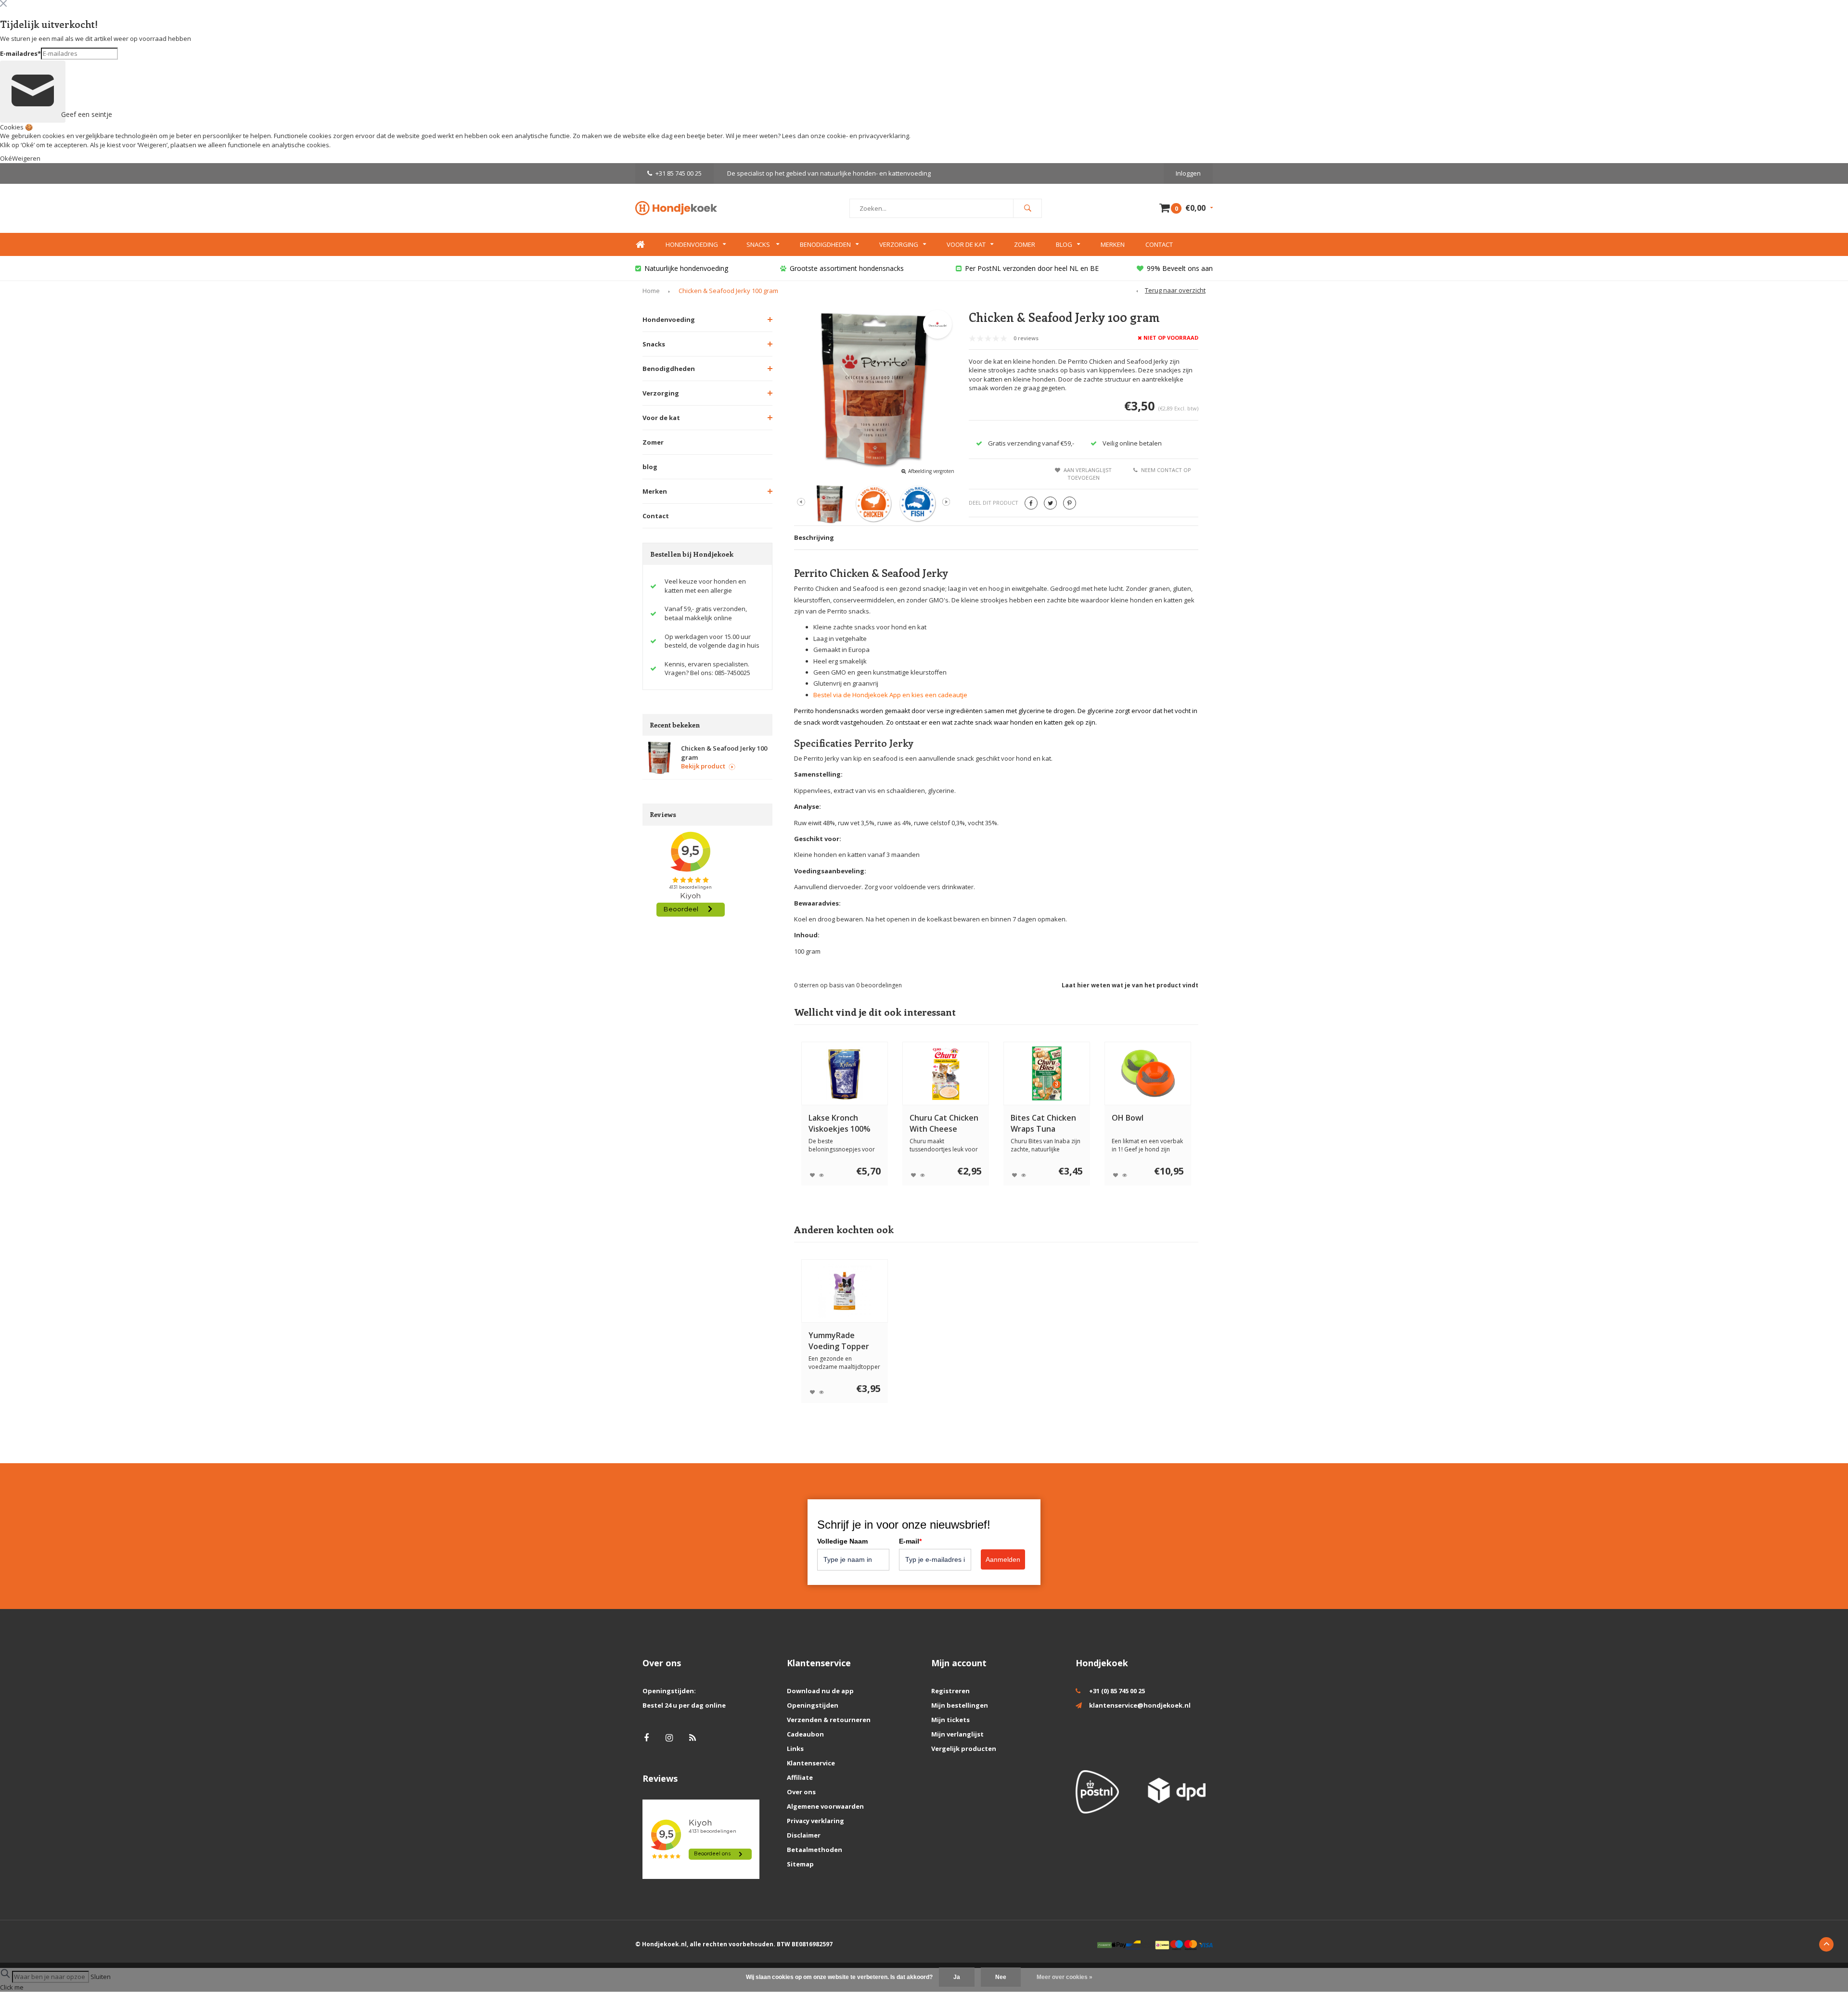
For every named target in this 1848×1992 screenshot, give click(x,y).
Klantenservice (811, 1763)
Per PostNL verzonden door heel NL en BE (1032, 268)
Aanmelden (1003, 1559)
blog (650, 467)
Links (795, 1749)
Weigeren (152, 145)
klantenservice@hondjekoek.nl (1140, 1705)
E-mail (910, 1541)
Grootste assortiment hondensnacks (847, 268)
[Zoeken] (1027, 208)
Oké (6, 158)
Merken (1113, 244)
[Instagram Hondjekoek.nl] (669, 1738)
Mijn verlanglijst (957, 1734)
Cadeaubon (805, 1734)
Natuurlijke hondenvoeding (686, 268)
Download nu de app (820, 1691)
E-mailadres (20, 53)
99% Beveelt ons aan (1180, 268)
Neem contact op (1166, 470)
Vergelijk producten (964, 1749)
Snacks (759, 244)
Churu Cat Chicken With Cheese (944, 1123)
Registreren (950, 1691)
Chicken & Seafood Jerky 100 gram (728, 291)
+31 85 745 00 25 (679, 173)
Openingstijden (813, 1705)
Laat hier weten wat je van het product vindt (1130, 985)
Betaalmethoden (815, 1850)
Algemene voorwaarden (825, 1806)
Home (640, 245)
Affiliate (800, 1777)
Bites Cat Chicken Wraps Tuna (1043, 1123)
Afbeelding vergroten (931, 471)
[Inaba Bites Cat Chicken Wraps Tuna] (1047, 1073)
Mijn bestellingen (960, 1705)
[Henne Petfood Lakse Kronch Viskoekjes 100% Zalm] (845, 1073)
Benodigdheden (825, 244)
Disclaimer (804, 1835)
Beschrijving (814, 537)
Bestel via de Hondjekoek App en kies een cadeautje (890, 695)
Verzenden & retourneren (829, 1720)
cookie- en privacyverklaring (868, 136)
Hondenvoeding (692, 244)
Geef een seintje (62, 114)
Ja (957, 1977)
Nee (1001, 1977)
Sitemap (800, 1864)
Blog (1064, 244)
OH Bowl (1128, 1118)
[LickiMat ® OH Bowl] (1148, 1073)
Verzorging (899, 244)
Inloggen (1188, 173)
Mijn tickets (950, 1720)
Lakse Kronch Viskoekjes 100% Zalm (840, 1124)
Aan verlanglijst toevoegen (1088, 474)
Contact (1159, 244)
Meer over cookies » (1065, 1977)
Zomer (1025, 244)
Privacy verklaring (815, 1821)
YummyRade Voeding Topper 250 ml (839, 1341)
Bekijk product (703, 766)
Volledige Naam (842, 1541)
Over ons (801, 1792)
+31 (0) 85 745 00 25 (1117, 1691)
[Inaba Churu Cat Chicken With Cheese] (946, 1073)
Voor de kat (966, 244)
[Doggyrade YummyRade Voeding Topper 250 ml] (845, 1291)
